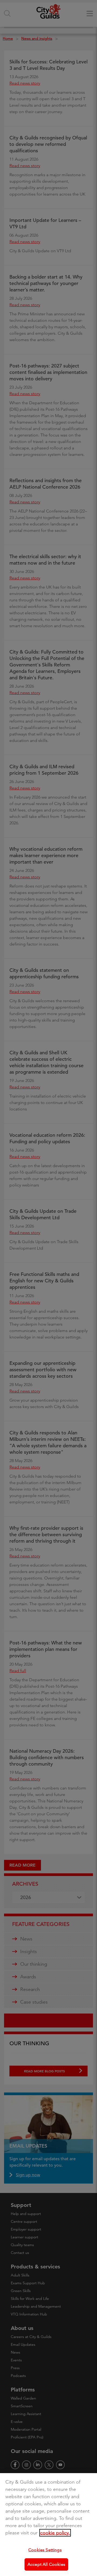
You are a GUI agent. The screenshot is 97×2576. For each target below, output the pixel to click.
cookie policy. (55, 2533)
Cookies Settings (45, 2550)
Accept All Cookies (46, 2564)
